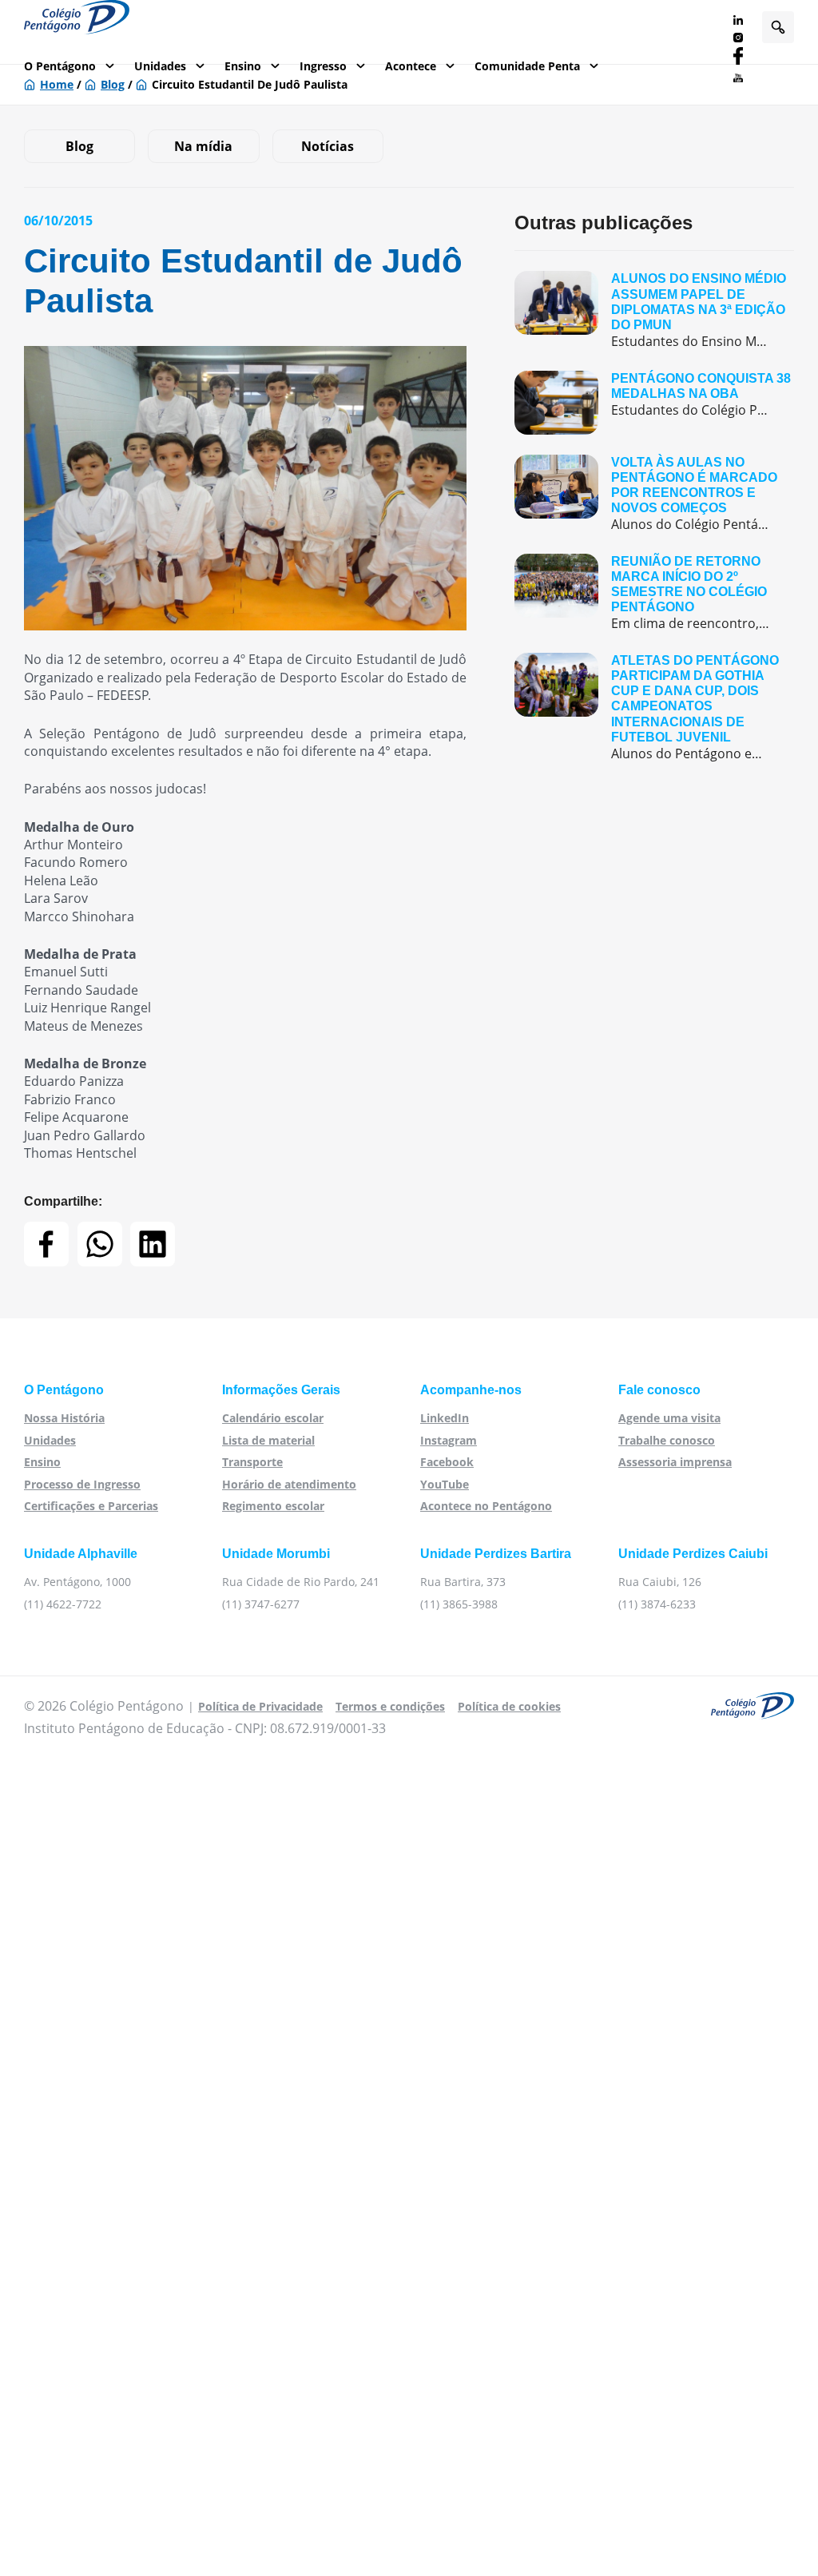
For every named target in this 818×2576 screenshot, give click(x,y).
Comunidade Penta (527, 66)
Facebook (447, 1462)
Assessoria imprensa (675, 1462)
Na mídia (203, 146)
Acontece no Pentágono (486, 1506)
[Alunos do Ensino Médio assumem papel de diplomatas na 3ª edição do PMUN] (654, 310)
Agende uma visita (669, 1418)
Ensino (243, 66)
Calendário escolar (273, 1418)
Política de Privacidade (260, 1706)
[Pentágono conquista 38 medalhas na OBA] (654, 403)
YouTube (445, 1484)
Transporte (252, 1462)
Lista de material (268, 1440)
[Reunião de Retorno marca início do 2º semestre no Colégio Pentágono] (654, 593)
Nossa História (64, 1418)
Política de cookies (509, 1706)
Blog (79, 146)
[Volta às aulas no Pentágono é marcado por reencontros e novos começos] (654, 494)
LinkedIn (445, 1418)
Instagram (449, 1440)
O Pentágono (60, 66)
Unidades (160, 66)
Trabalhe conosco (667, 1440)
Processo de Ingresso (82, 1484)
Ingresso (323, 66)
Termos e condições (390, 1706)
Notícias (328, 146)
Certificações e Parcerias (91, 1506)
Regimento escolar (273, 1506)
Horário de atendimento (289, 1484)
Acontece (411, 66)
